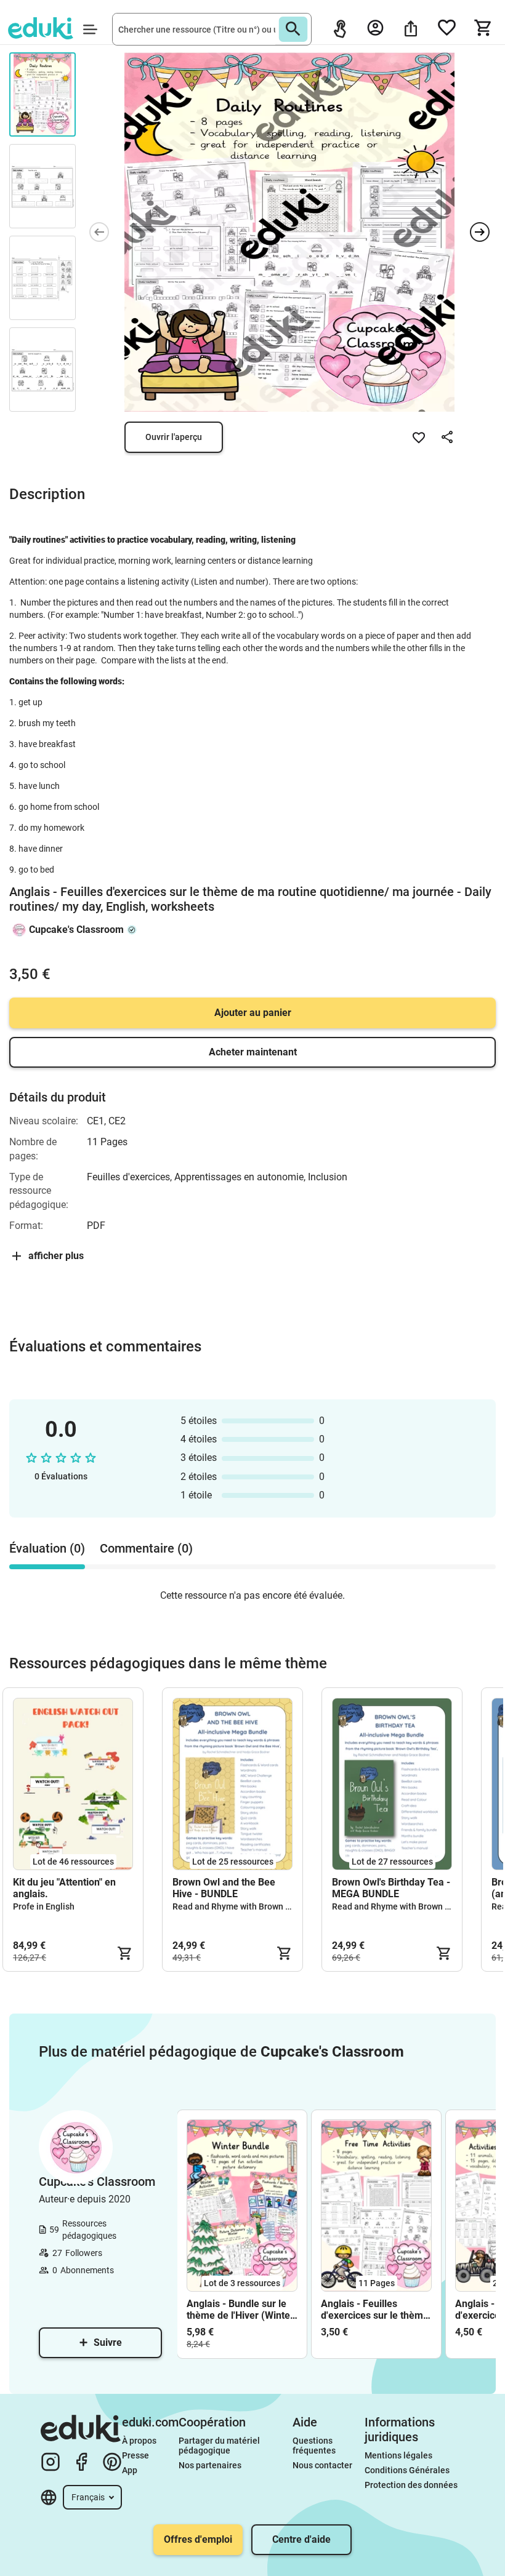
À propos (140, 2441)
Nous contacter (322, 2465)
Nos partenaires (210, 2465)
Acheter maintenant (253, 1052)
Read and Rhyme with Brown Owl (236, 1906)
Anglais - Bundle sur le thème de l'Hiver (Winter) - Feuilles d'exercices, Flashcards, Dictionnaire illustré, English (242, 2310)
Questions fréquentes (314, 2446)
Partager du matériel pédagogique (220, 2446)
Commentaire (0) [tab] (146, 1548)
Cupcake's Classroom (76, 930)
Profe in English (44, 1906)
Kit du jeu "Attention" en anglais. (64, 1888)
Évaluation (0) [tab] (47, 1548)
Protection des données (411, 2485)
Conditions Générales (407, 2470)
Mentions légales (399, 2455)
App (130, 2470)
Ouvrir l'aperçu (174, 437)
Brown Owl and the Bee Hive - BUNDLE (224, 1888)
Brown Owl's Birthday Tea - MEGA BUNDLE (391, 1888)
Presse (135, 2455)
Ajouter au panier (253, 1013)
